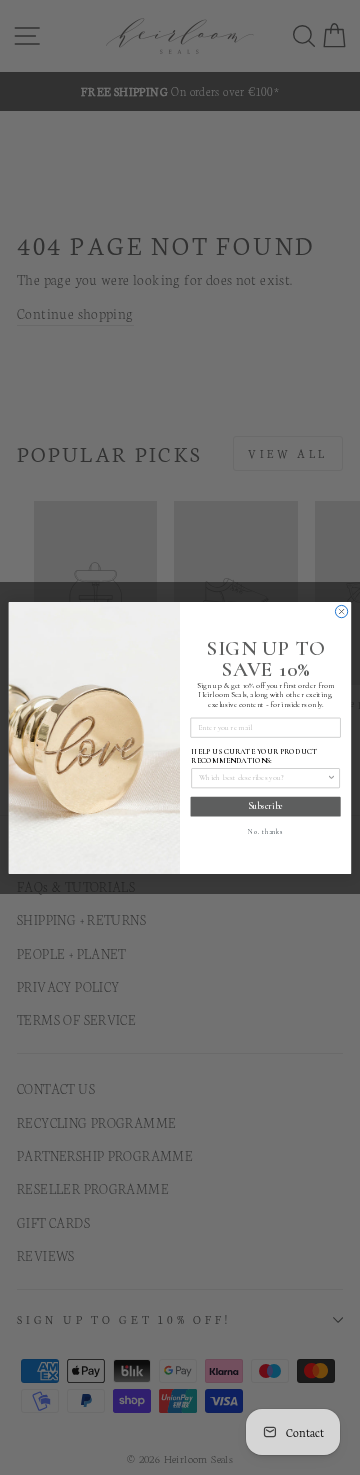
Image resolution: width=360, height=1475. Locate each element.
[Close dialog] (341, 611)
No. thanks (265, 831)
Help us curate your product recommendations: (254, 755)
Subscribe (266, 806)
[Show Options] (331, 777)
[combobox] (263, 777)
